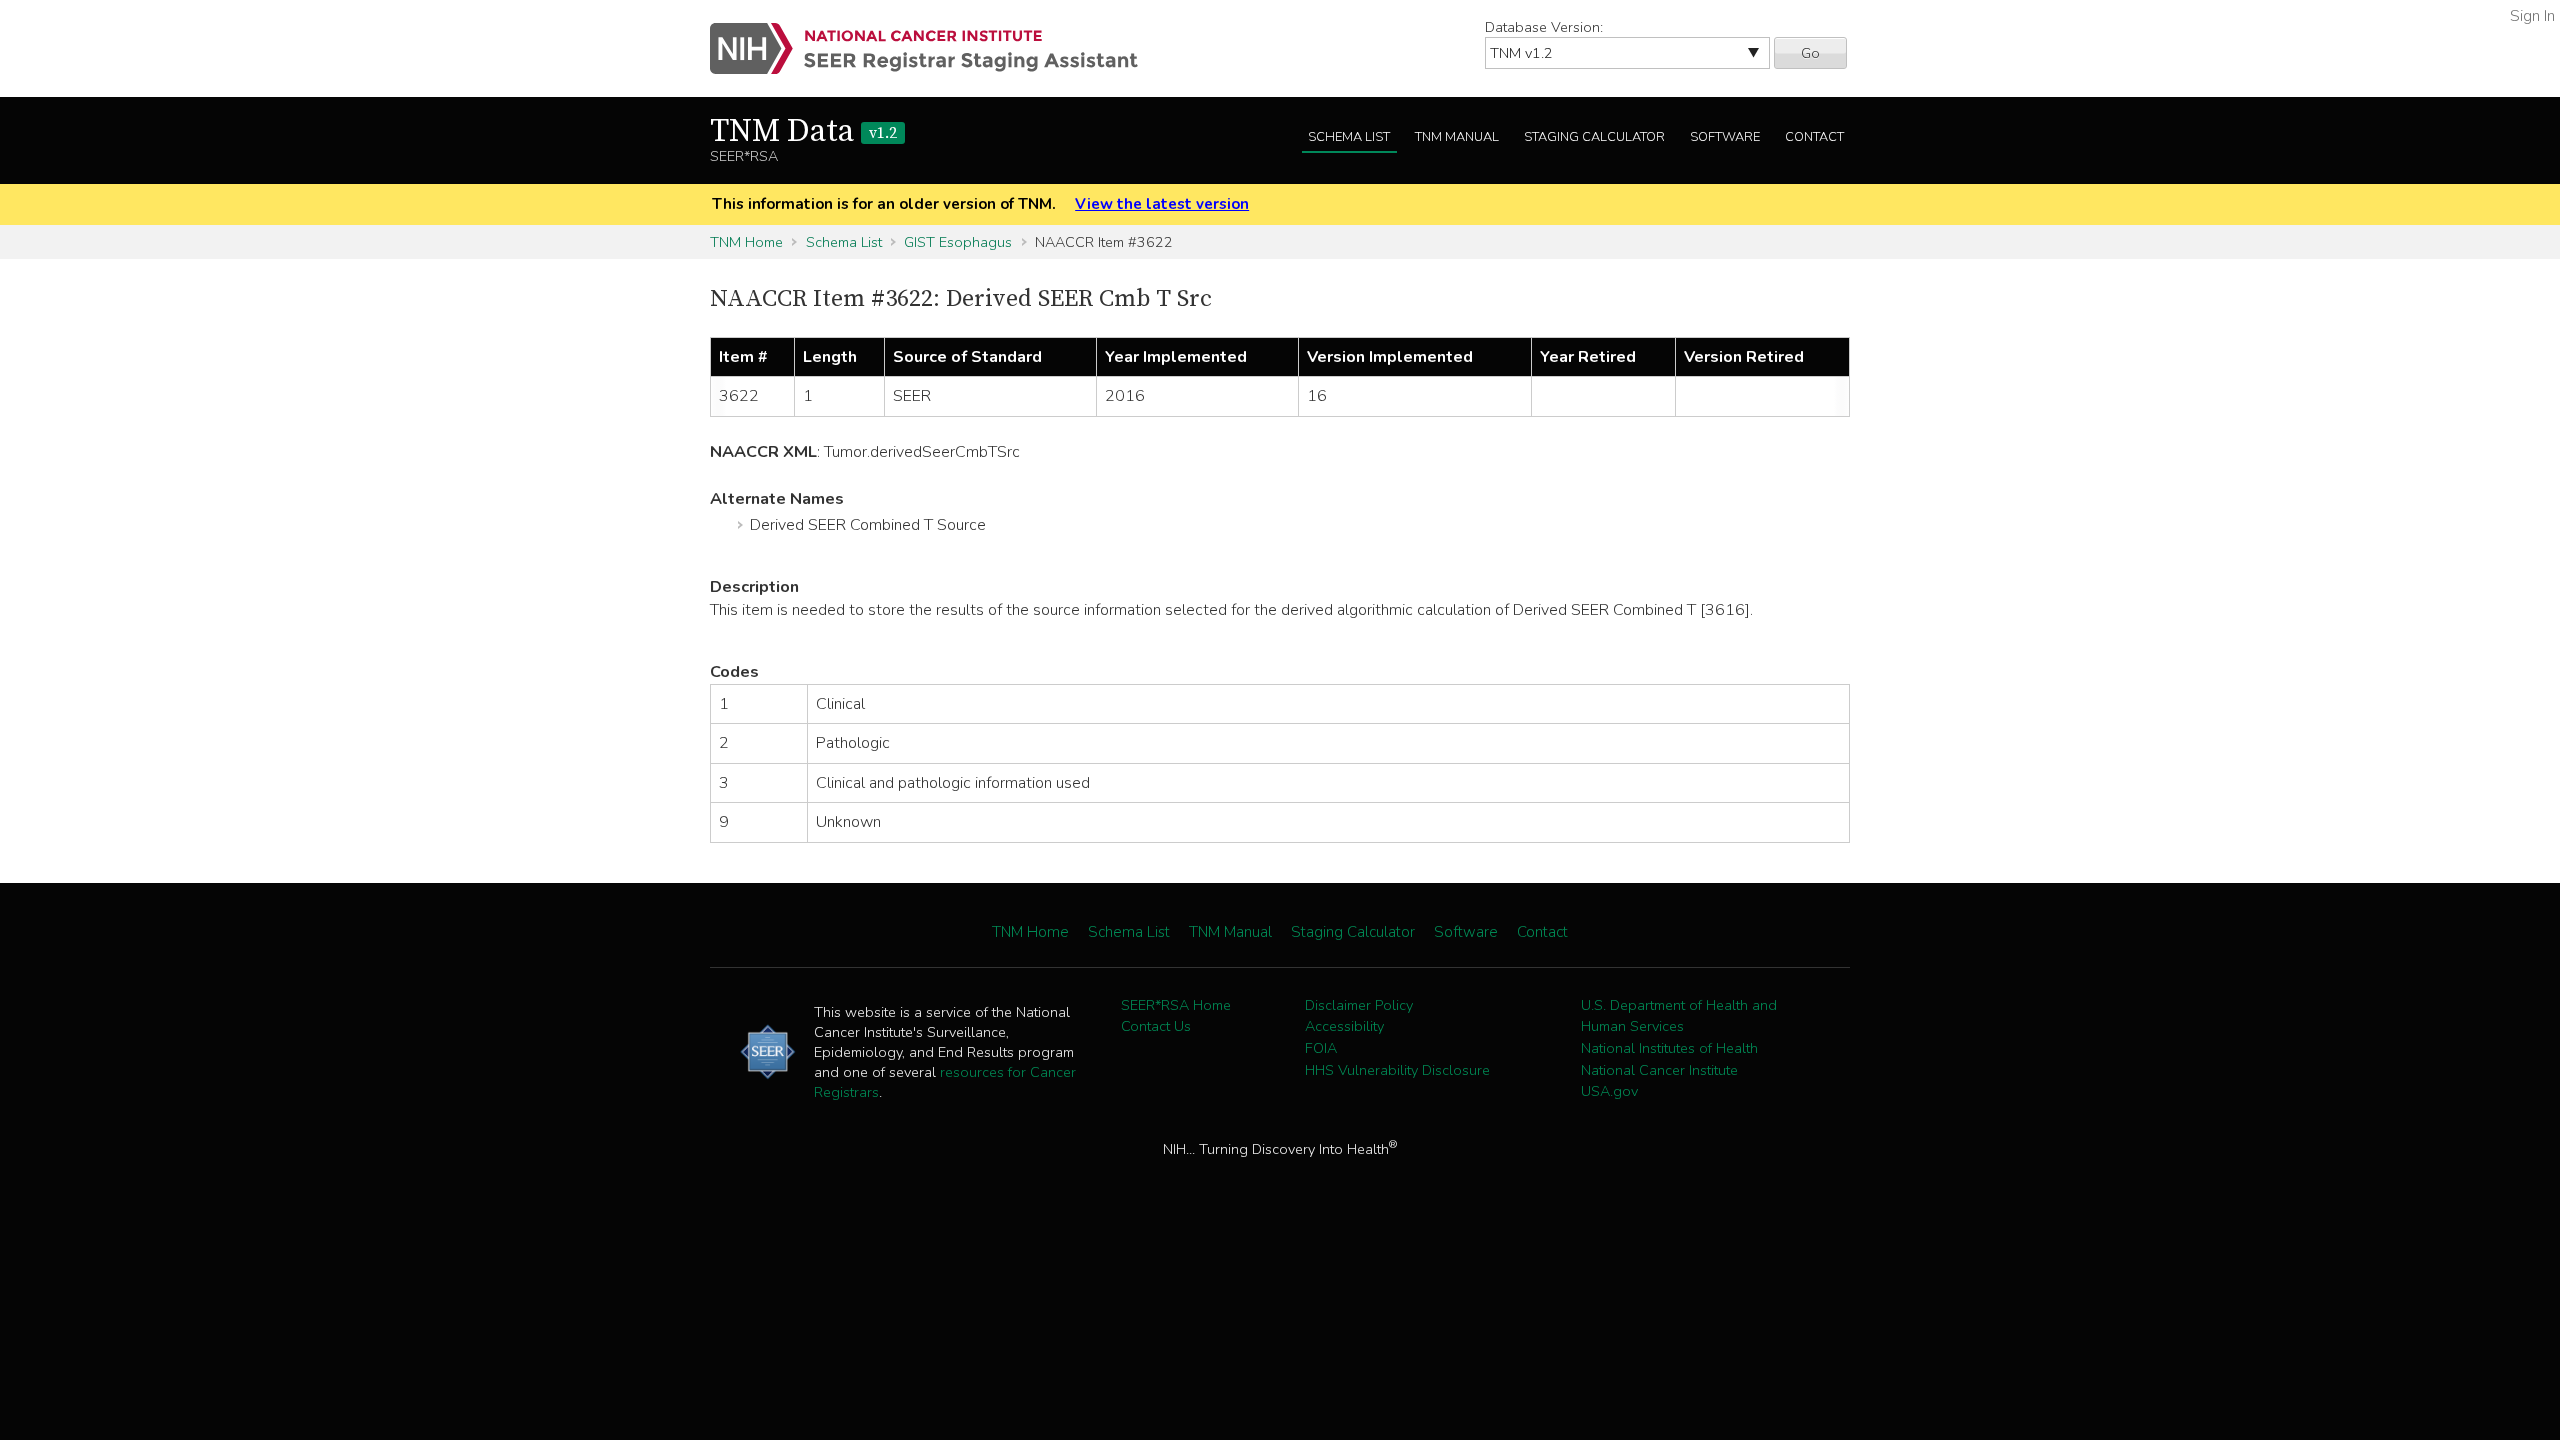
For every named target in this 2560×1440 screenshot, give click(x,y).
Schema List (1349, 137)
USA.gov (1609, 1091)
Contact (1814, 137)
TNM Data (803, 132)
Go (1810, 53)
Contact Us (1156, 1026)
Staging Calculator (1594, 137)
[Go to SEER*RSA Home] (935, 48)
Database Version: (1544, 27)
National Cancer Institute (1659, 1070)
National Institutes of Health (1669, 1048)
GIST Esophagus (958, 242)
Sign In (2532, 16)
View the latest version (1162, 204)
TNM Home (746, 242)
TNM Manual (1457, 137)
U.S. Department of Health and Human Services (1679, 1016)
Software (1725, 137)
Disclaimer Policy (1359, 1005)
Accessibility (1344, 1026)
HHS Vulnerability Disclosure (1397, 1070)
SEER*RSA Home (1176, 1005)
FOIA (1321, 1048)
